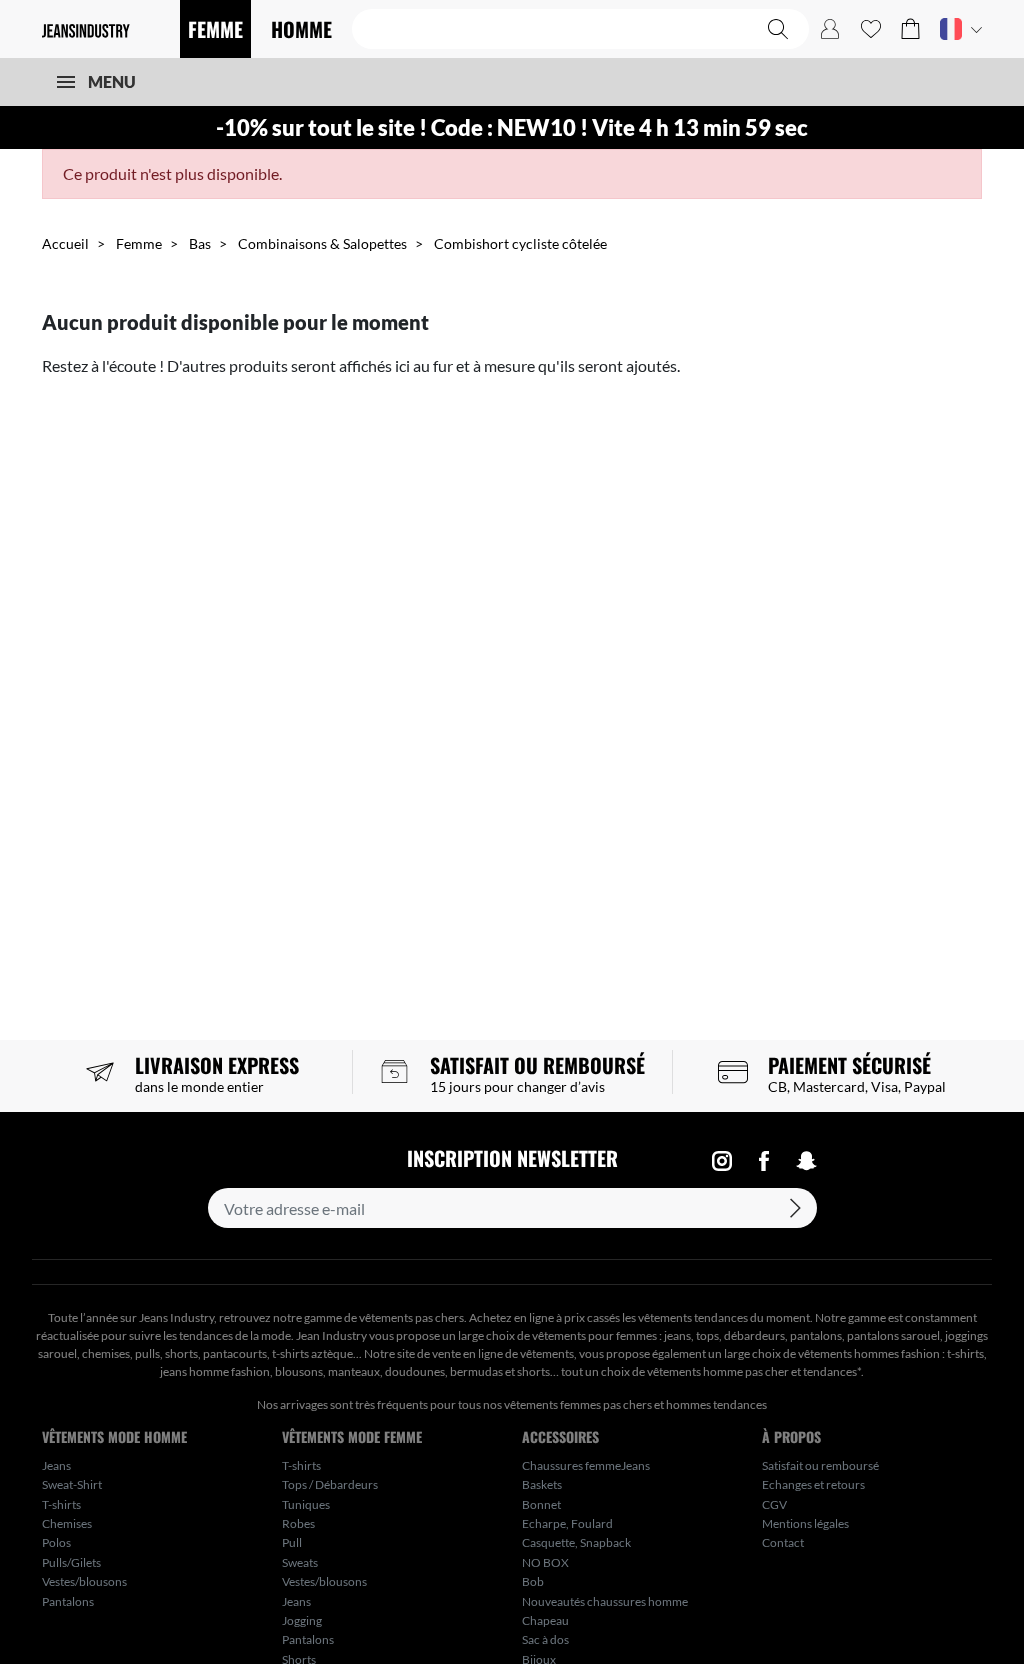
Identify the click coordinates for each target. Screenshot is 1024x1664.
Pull (292, 1542)
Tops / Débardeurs (330, 1484)
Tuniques (306, 1504)
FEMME (215, 29)
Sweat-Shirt (72, 1484)
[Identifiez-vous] (830, 29)
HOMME (301, 29)
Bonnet (541, 1504)
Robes (298, 1523)
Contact (783, 1542)
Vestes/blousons (84, 1581)
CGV (774, 1504)
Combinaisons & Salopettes (322, 243)
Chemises (67, 1523)
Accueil (65, 243)
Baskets (542, 1484)
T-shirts (61, 1504)
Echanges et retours (813, 1484)
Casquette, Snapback (576, 1542)
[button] (910, 29)
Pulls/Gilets (71, 1562)
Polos (56, 1542)
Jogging (302, 1620)
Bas (200, 243)
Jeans (56, 1465)
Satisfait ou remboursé (820, 1465)
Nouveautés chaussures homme (605, 1601)
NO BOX (545, 1562)
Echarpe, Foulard (567, 1523)
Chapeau (545, 1620)
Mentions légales (805, 1523)
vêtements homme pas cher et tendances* (754, 1371)
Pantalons (68, 1601)
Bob (533, 1581)
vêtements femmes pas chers (578, 1404)
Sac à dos (545, 1639)
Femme (139, 243)
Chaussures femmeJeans (586, 1465)
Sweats (300, 1562)
